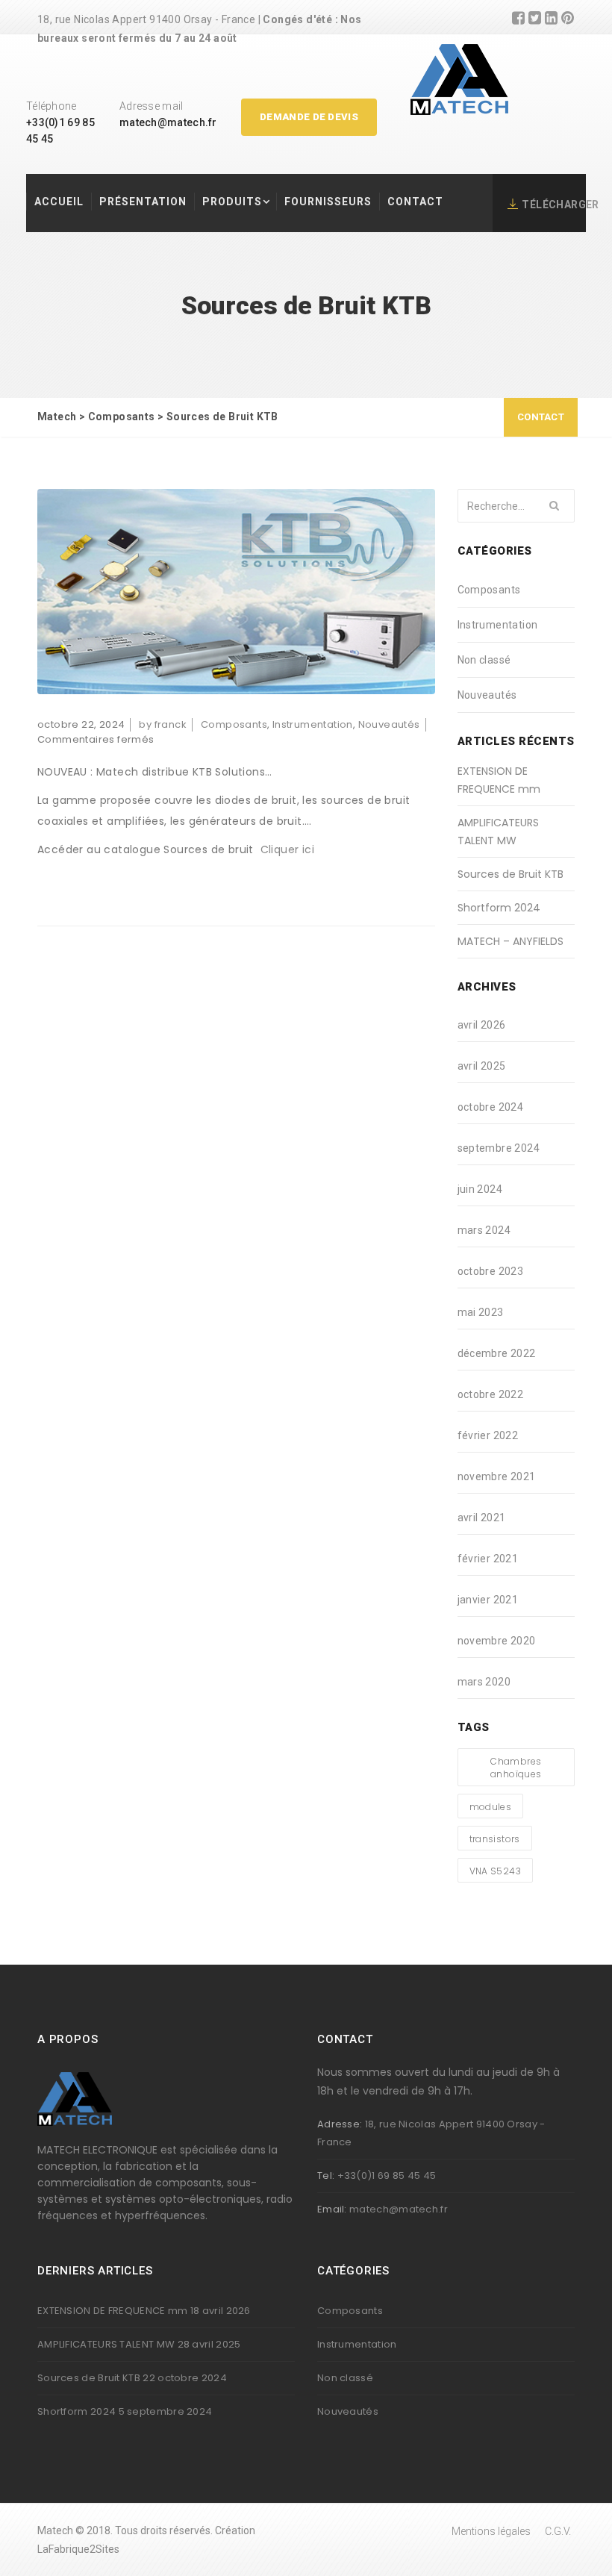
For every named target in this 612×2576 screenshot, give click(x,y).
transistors (495, 1839)
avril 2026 (482, 1025)
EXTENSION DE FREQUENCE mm (499, 780)
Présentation (143, 202)
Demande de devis (309, 117)
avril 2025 (482, 1066)
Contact (415, 202)
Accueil (59, 202)
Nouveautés (389, 724)
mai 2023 (481, 1312)
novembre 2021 (497, 1476)
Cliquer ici (287, 849)
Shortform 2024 (499, 908)
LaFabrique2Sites (78, 2549)
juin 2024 (480, 1189)
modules (491, 1807)
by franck (163, 724)
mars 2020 (484, 1682)
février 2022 (488, 1435)
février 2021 (488, 1559)
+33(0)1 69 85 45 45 (387, 2176)
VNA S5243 (496, 1871)
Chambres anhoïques (516, 1768)
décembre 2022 (497, 1353)
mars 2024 (484, 1230)
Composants (234, 724)
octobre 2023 (491, 1271)
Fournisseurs (328, 202)
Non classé (484, 660)
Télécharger (560, 205)
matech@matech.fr (168, 122)
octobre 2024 (491, 1107)
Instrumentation (313, 724)
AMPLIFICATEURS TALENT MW (498, 832)
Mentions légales (491, 2531)
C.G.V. (558, 2531)
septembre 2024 (499, 1148)
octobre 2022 (491, 1394)
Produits (232, 202)
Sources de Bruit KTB (510, 874)
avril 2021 (482, 1518)
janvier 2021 (488, 1600)
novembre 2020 (497, 1641)
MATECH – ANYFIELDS (510, 941)
